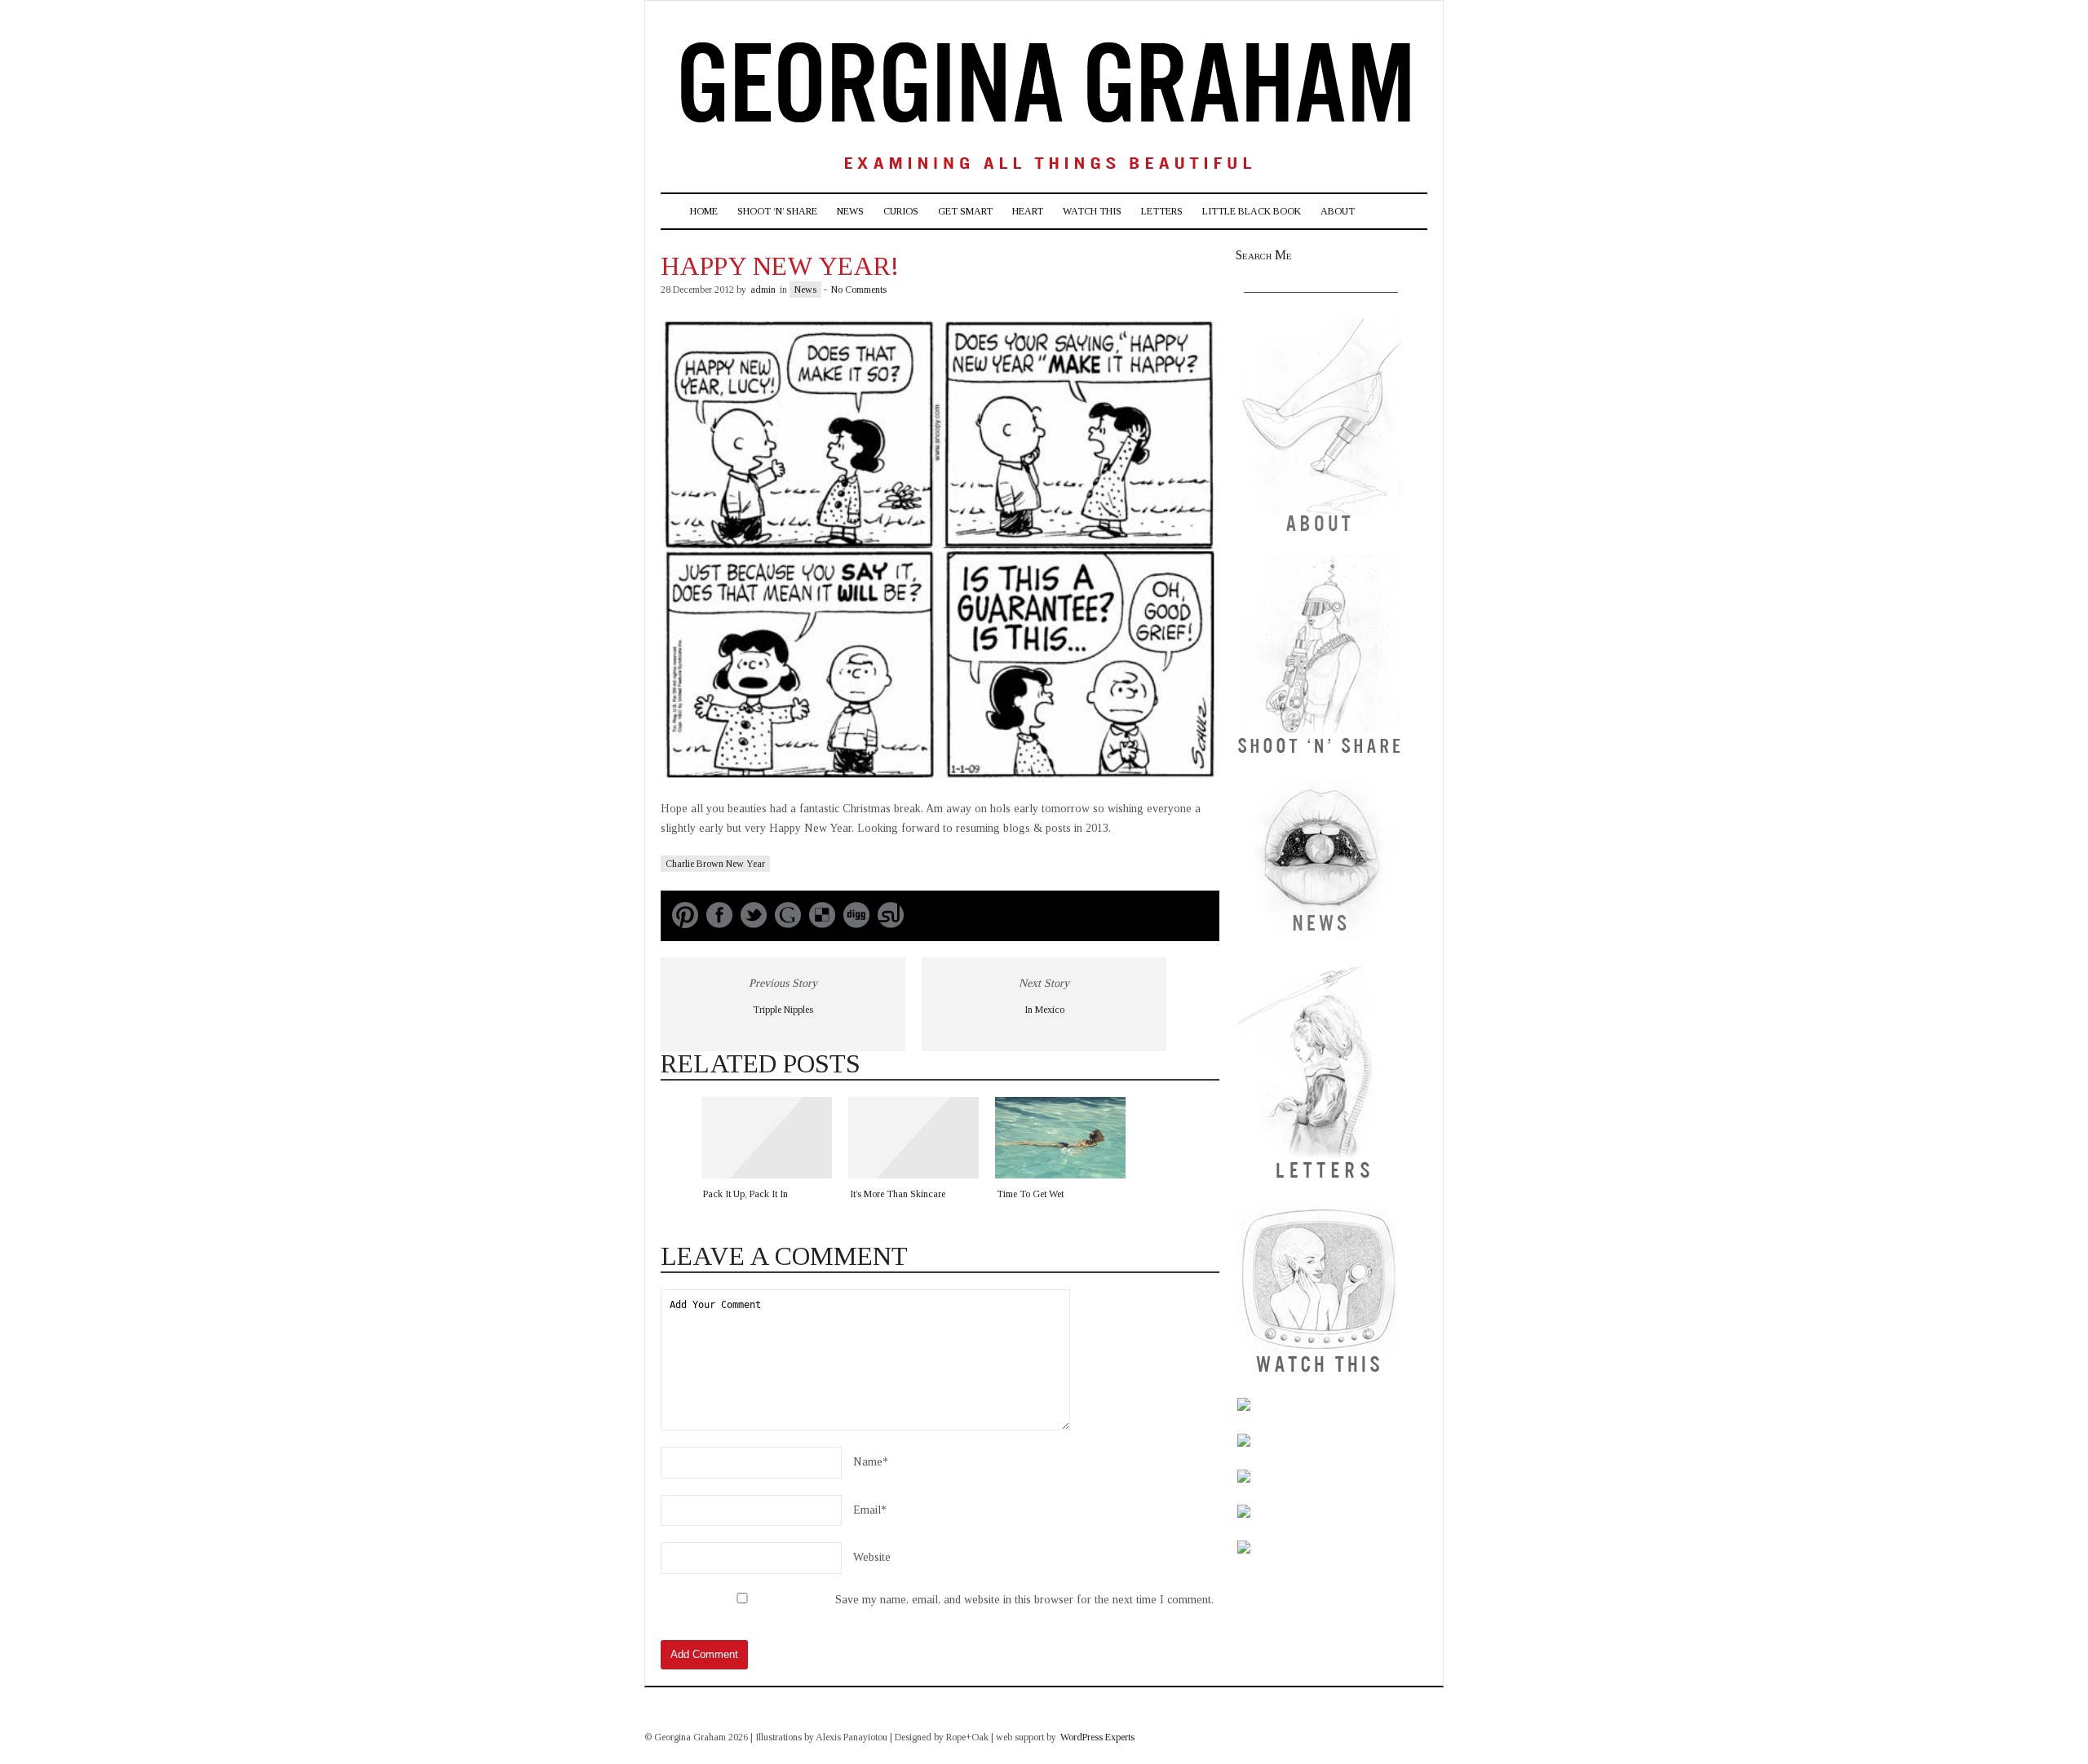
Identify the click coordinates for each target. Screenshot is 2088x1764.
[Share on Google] (788, 924)
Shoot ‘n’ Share (777, 211)
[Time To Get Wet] (1060, 1138)
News (850, 211)
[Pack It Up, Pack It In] (767, 1138)
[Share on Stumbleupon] (891, 924)
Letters (1162, 211)
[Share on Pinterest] (685, 924)
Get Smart (965, 211)
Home (704, 211)
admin (763, 290)
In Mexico (1044, 1010)
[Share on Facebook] (719, 924)
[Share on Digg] (856, 924)
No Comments (859, 290)
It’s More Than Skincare (898, 1194)
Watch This (1092, 211)
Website (872, 1557)
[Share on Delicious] (822, 924)
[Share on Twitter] (754, 924)
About (1338, 211)
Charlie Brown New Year (715, 864)
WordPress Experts (1097, 1737)
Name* (871, 1462)
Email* (870, 1510)
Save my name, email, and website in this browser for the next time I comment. (1024, 1600)
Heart (1028, 211)
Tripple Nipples (783, 1010)
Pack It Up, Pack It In (745, 1194)
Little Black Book (1252, 211)
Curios (901, 211)
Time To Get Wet (1030, 1194)
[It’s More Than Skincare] (913, 1138)
